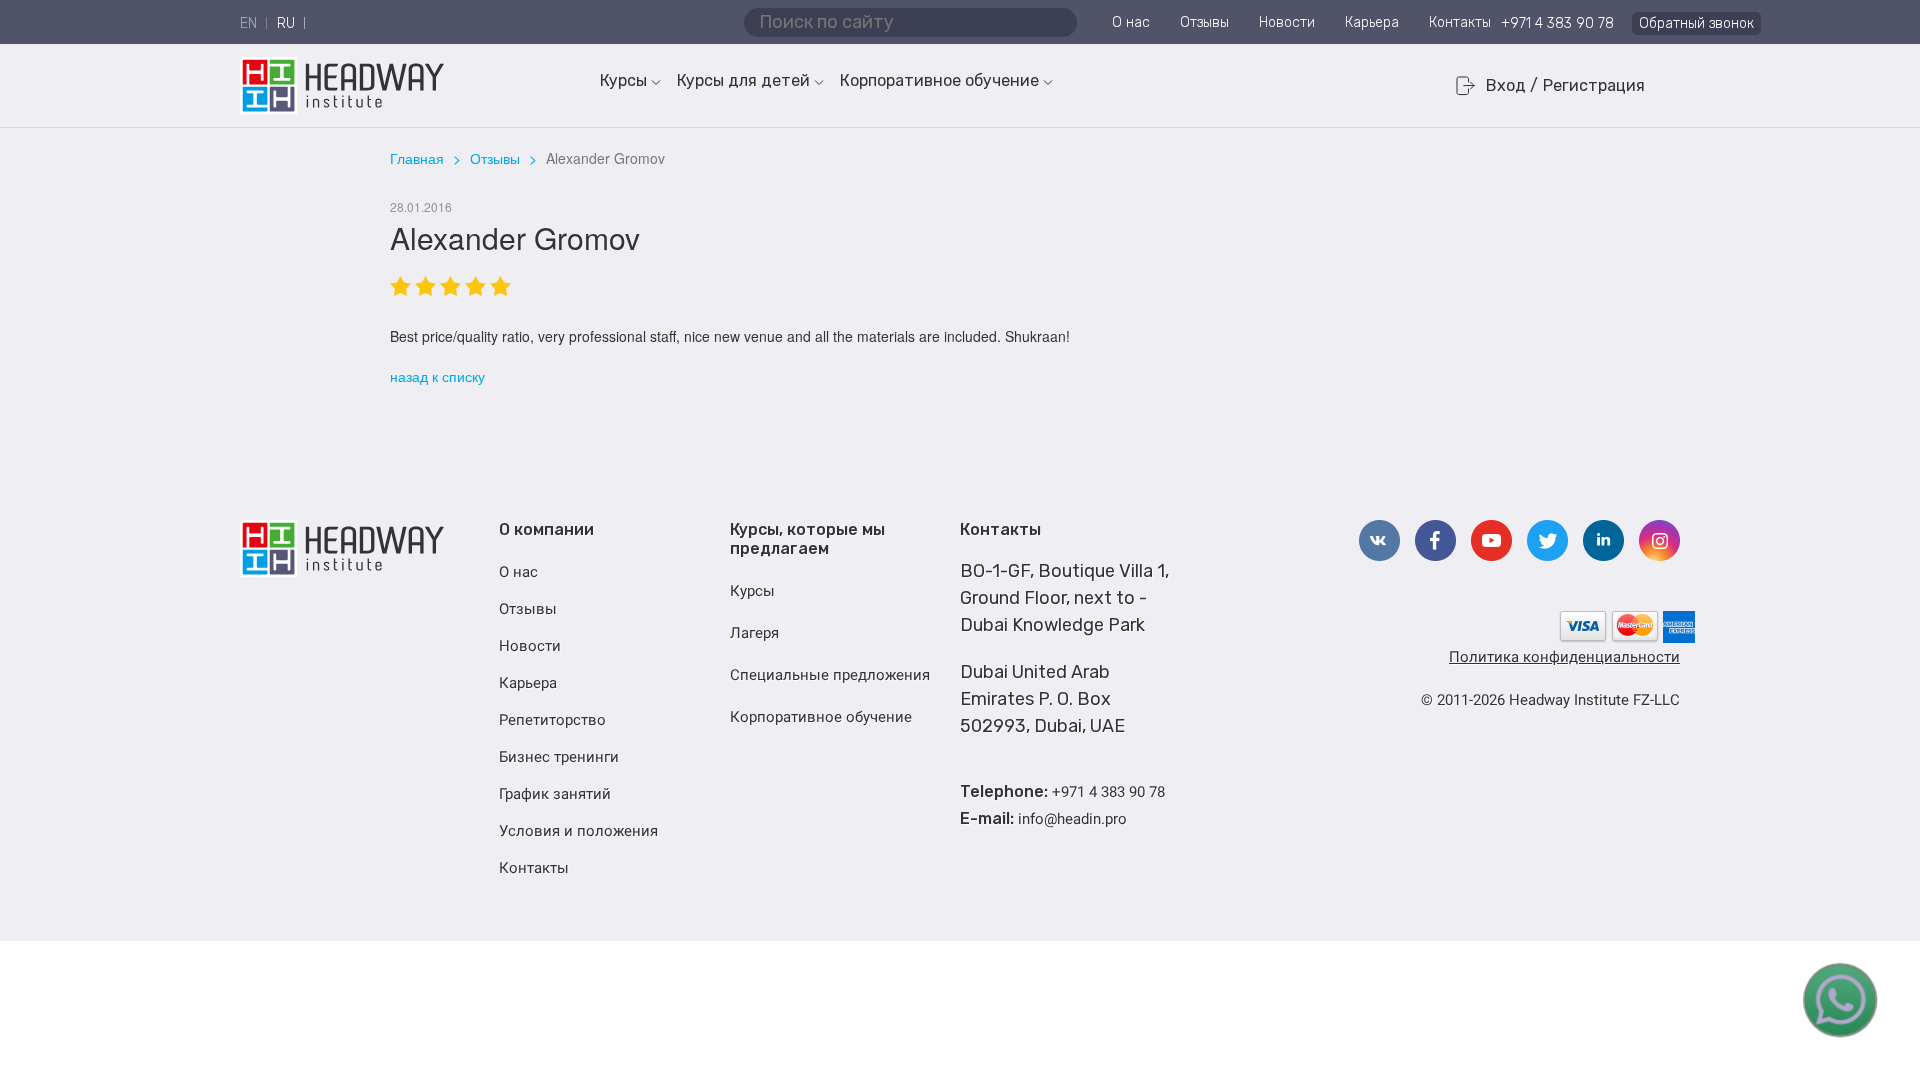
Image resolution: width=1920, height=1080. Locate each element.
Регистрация (1594, 85)
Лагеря (754, 633)
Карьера (1372, 22)
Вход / (1512, 85)
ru (286, 23)
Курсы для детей (743, 80)
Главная (417, 158)
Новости (1287, 22)
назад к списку (437, 376)
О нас (1131, 22)
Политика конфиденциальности (1564, 657)
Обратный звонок (1696, 23)
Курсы (623, 80)
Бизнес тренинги (559, 757)
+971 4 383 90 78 (1557, 23)
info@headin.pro (1072, 819)
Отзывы (1204, 22)
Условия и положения (578, 831)
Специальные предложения (830, 675)
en (248, 23)
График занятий (555, 794)
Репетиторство (552, 720)
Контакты (1460, 22)
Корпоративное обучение (939, 80)
